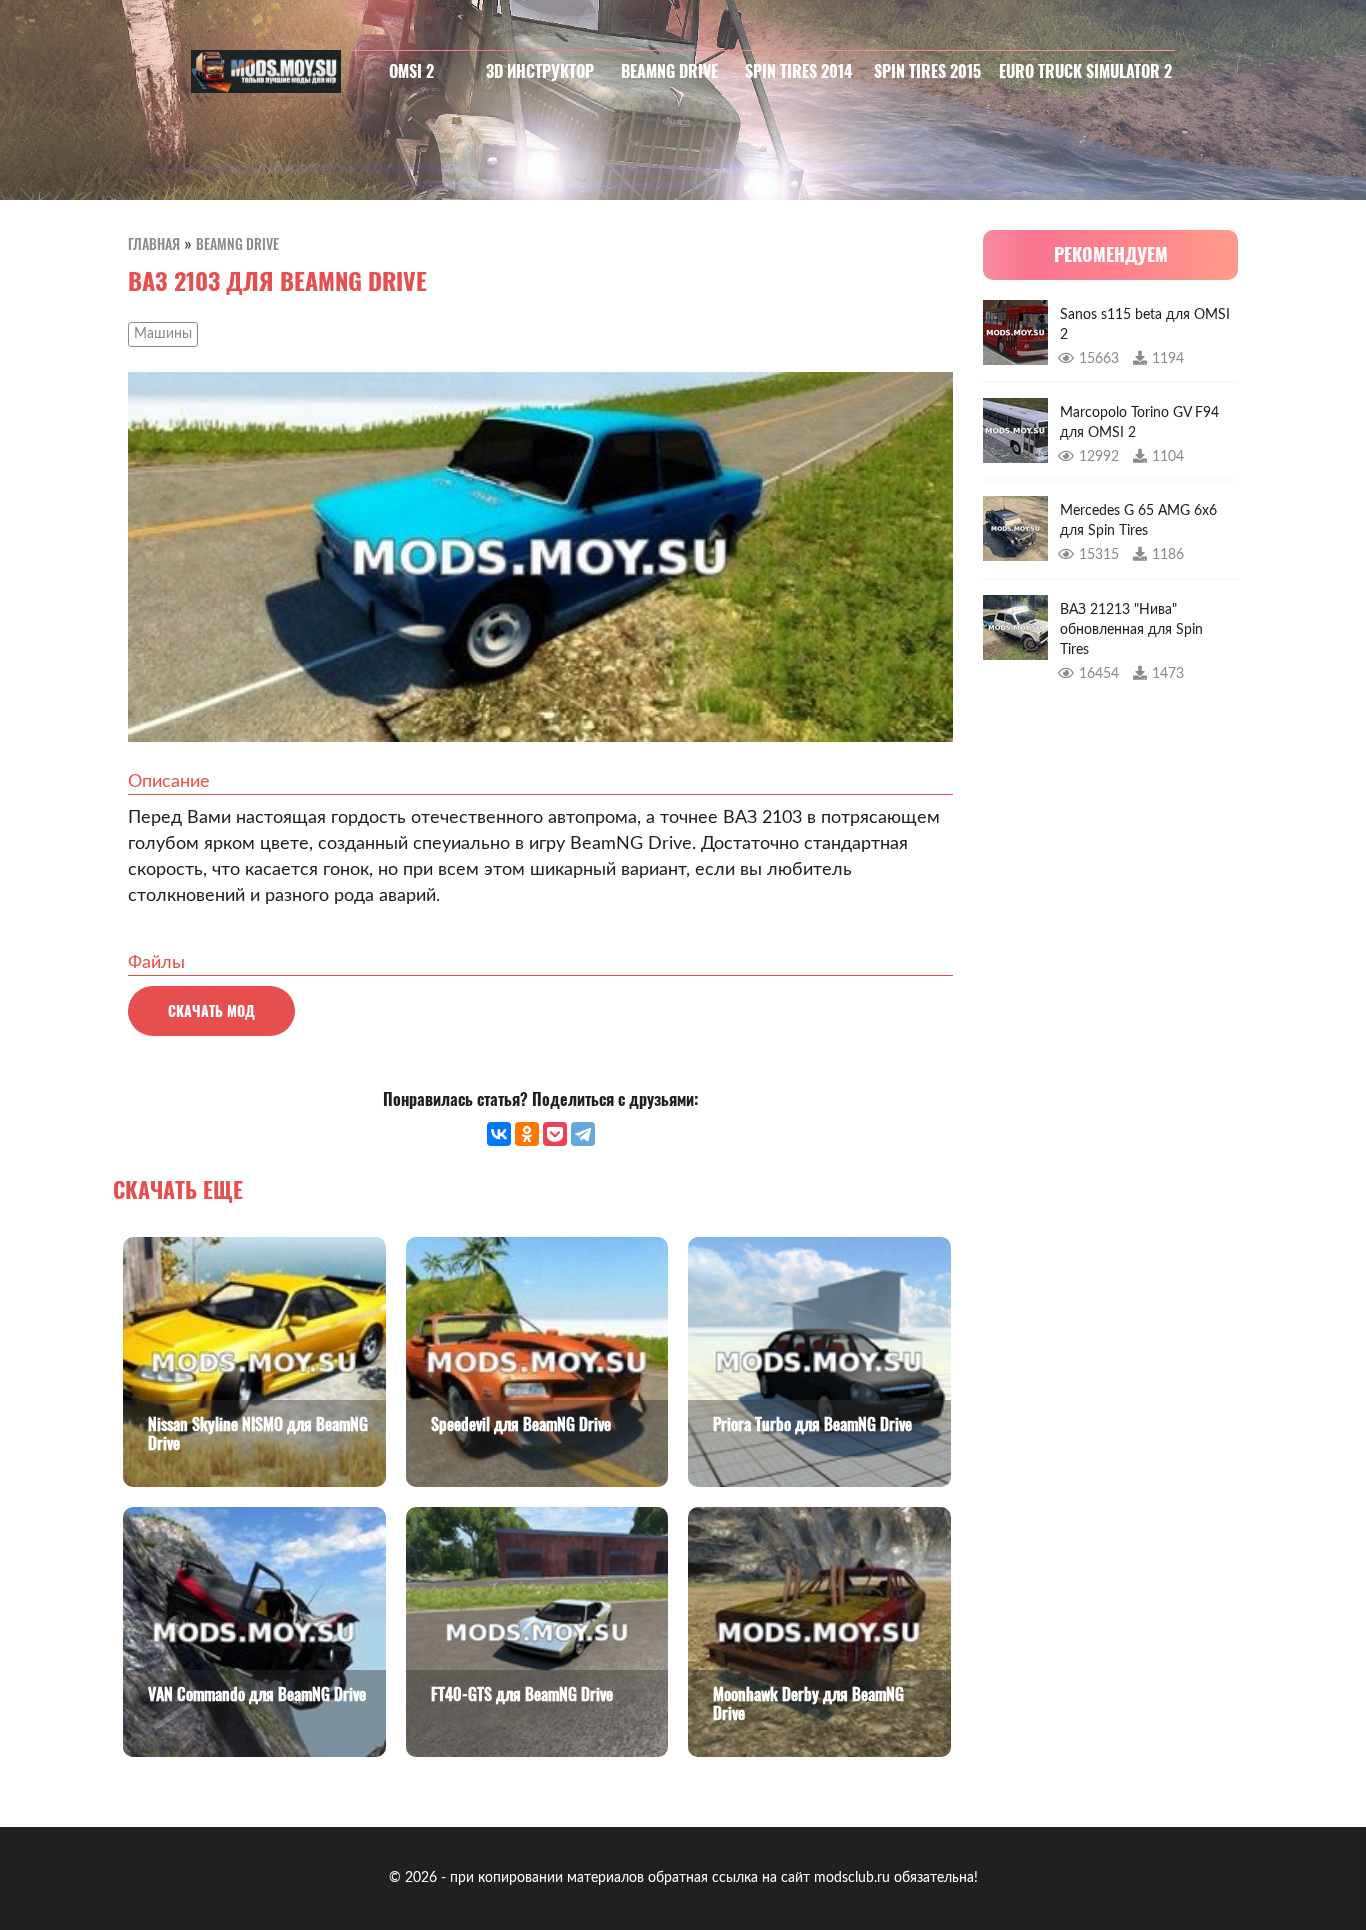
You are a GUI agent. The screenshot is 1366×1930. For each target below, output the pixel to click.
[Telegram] (583, 1134)
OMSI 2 (411, 71)
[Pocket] (555, 1134)
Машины (163, 334)
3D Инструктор (540, 71)
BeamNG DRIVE (669, 71)
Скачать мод (211, 1010)
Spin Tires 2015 (927, 71)
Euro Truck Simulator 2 (1085, 71)
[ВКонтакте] (499, 1134)
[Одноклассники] (527, 1134)
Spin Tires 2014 (798, 71)
